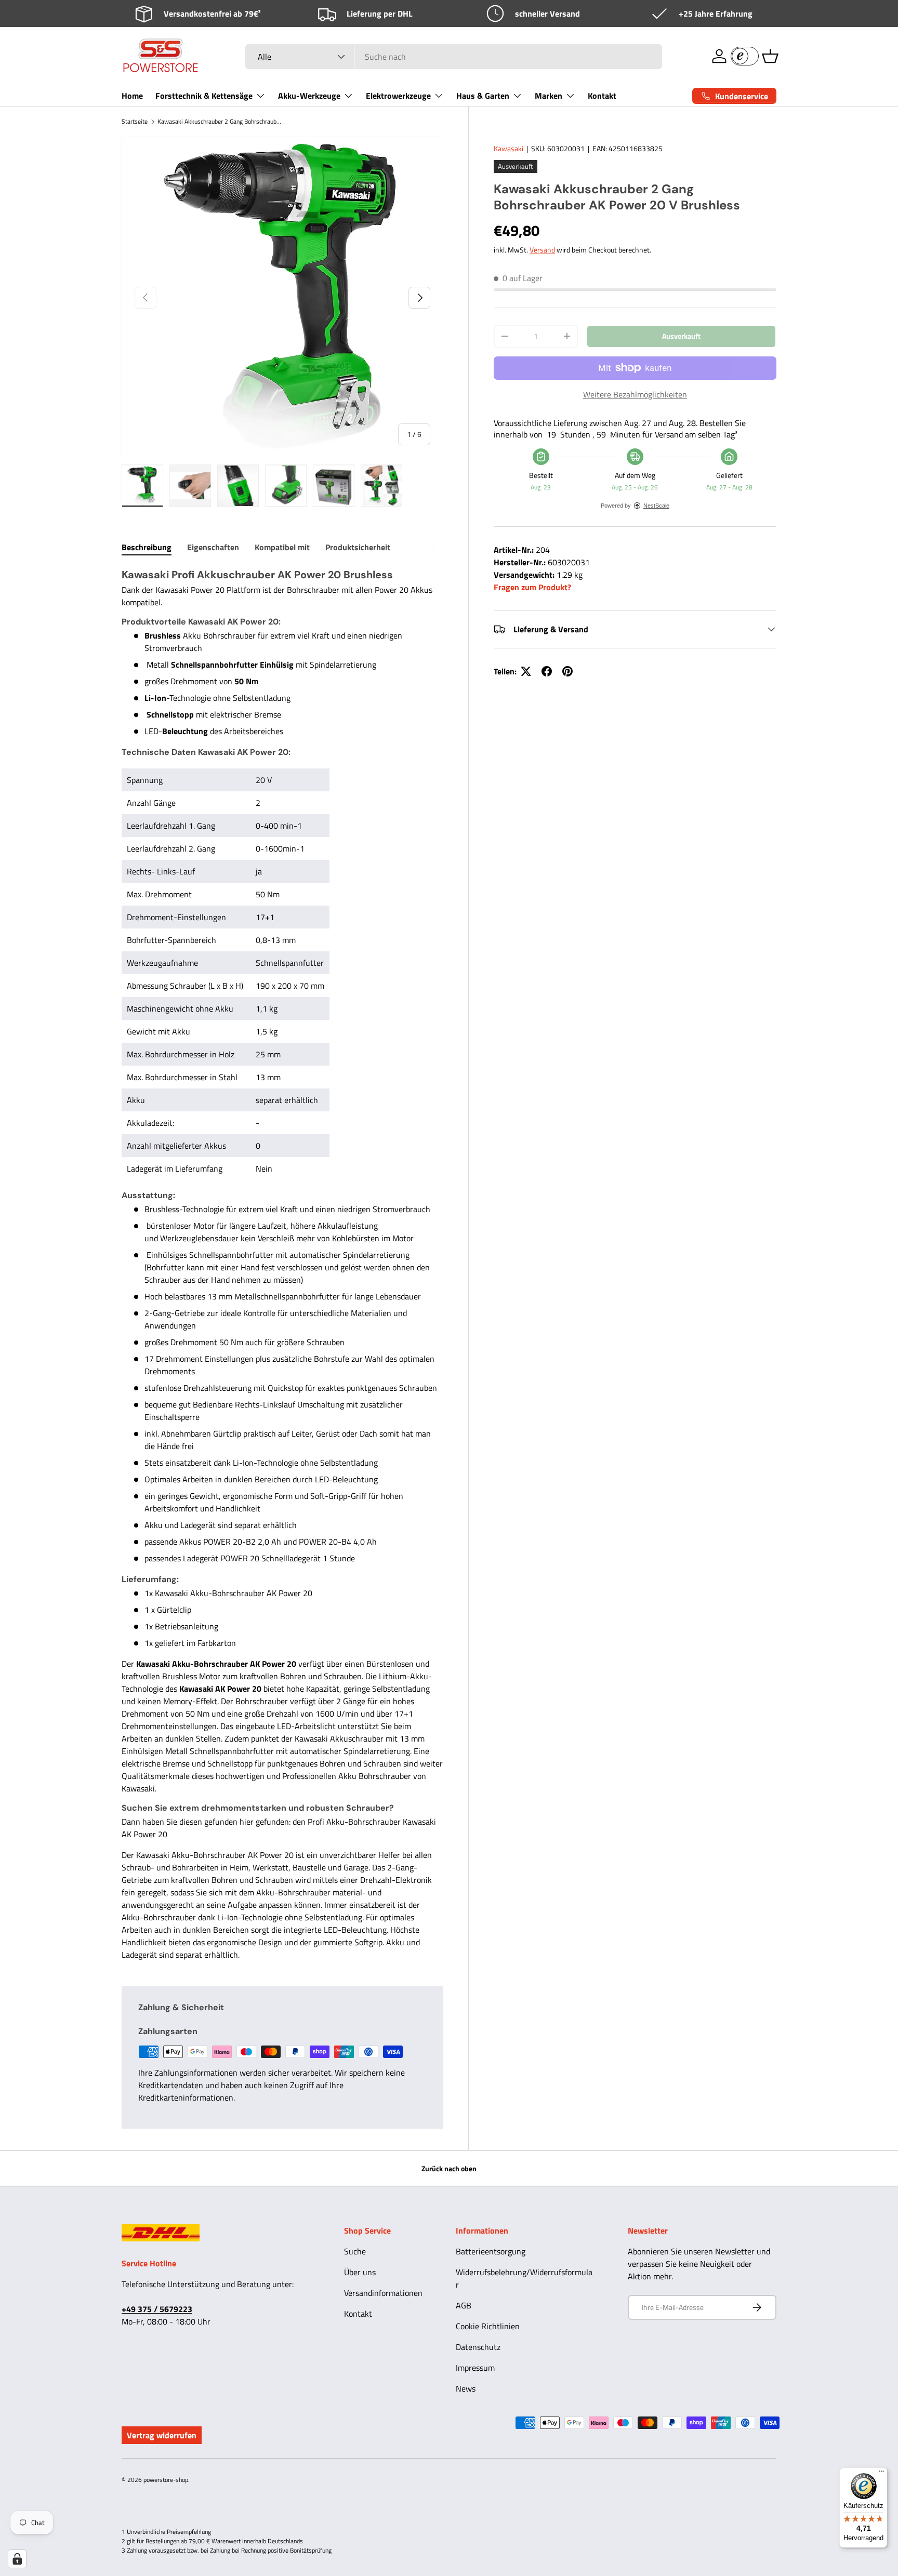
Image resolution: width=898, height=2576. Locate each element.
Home (132, 96)
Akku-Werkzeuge (309, 96)
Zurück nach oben (449, 2168)
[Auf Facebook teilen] (547, 671)
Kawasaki (509, 148)
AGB (464, 2305)
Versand (542, 250)
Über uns (360, 2272)
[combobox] (454, 57)
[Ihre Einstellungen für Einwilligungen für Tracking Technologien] (17, 2559)
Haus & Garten (483, 96)
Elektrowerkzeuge (398, 96)
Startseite (135, 122)
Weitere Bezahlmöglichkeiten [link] (635, 394)
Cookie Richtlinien (488, 2326)
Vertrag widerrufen (162, 2435)
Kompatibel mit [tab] (282, 547)
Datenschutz (478, 2347)
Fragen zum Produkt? (532, 587)
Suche (355, 2251)
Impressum (475, 2368)
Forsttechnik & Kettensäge (204, 96)
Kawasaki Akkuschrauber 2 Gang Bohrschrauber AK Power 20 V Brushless (220, 122)
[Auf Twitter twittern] (526, 671)
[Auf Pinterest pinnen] (567, 671)
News (466, 2388)
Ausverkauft (681, 336)
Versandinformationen (383, 2293)
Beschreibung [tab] (147, 547)
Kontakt (602, 96)
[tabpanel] (282, 1264)
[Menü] (881, 2474)
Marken (549, 96)
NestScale (656, 506)
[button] (770, 56)
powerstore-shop (166, 2480)
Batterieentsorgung (491, 2251)
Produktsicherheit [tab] (358, 547)
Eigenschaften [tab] (213, 547)
